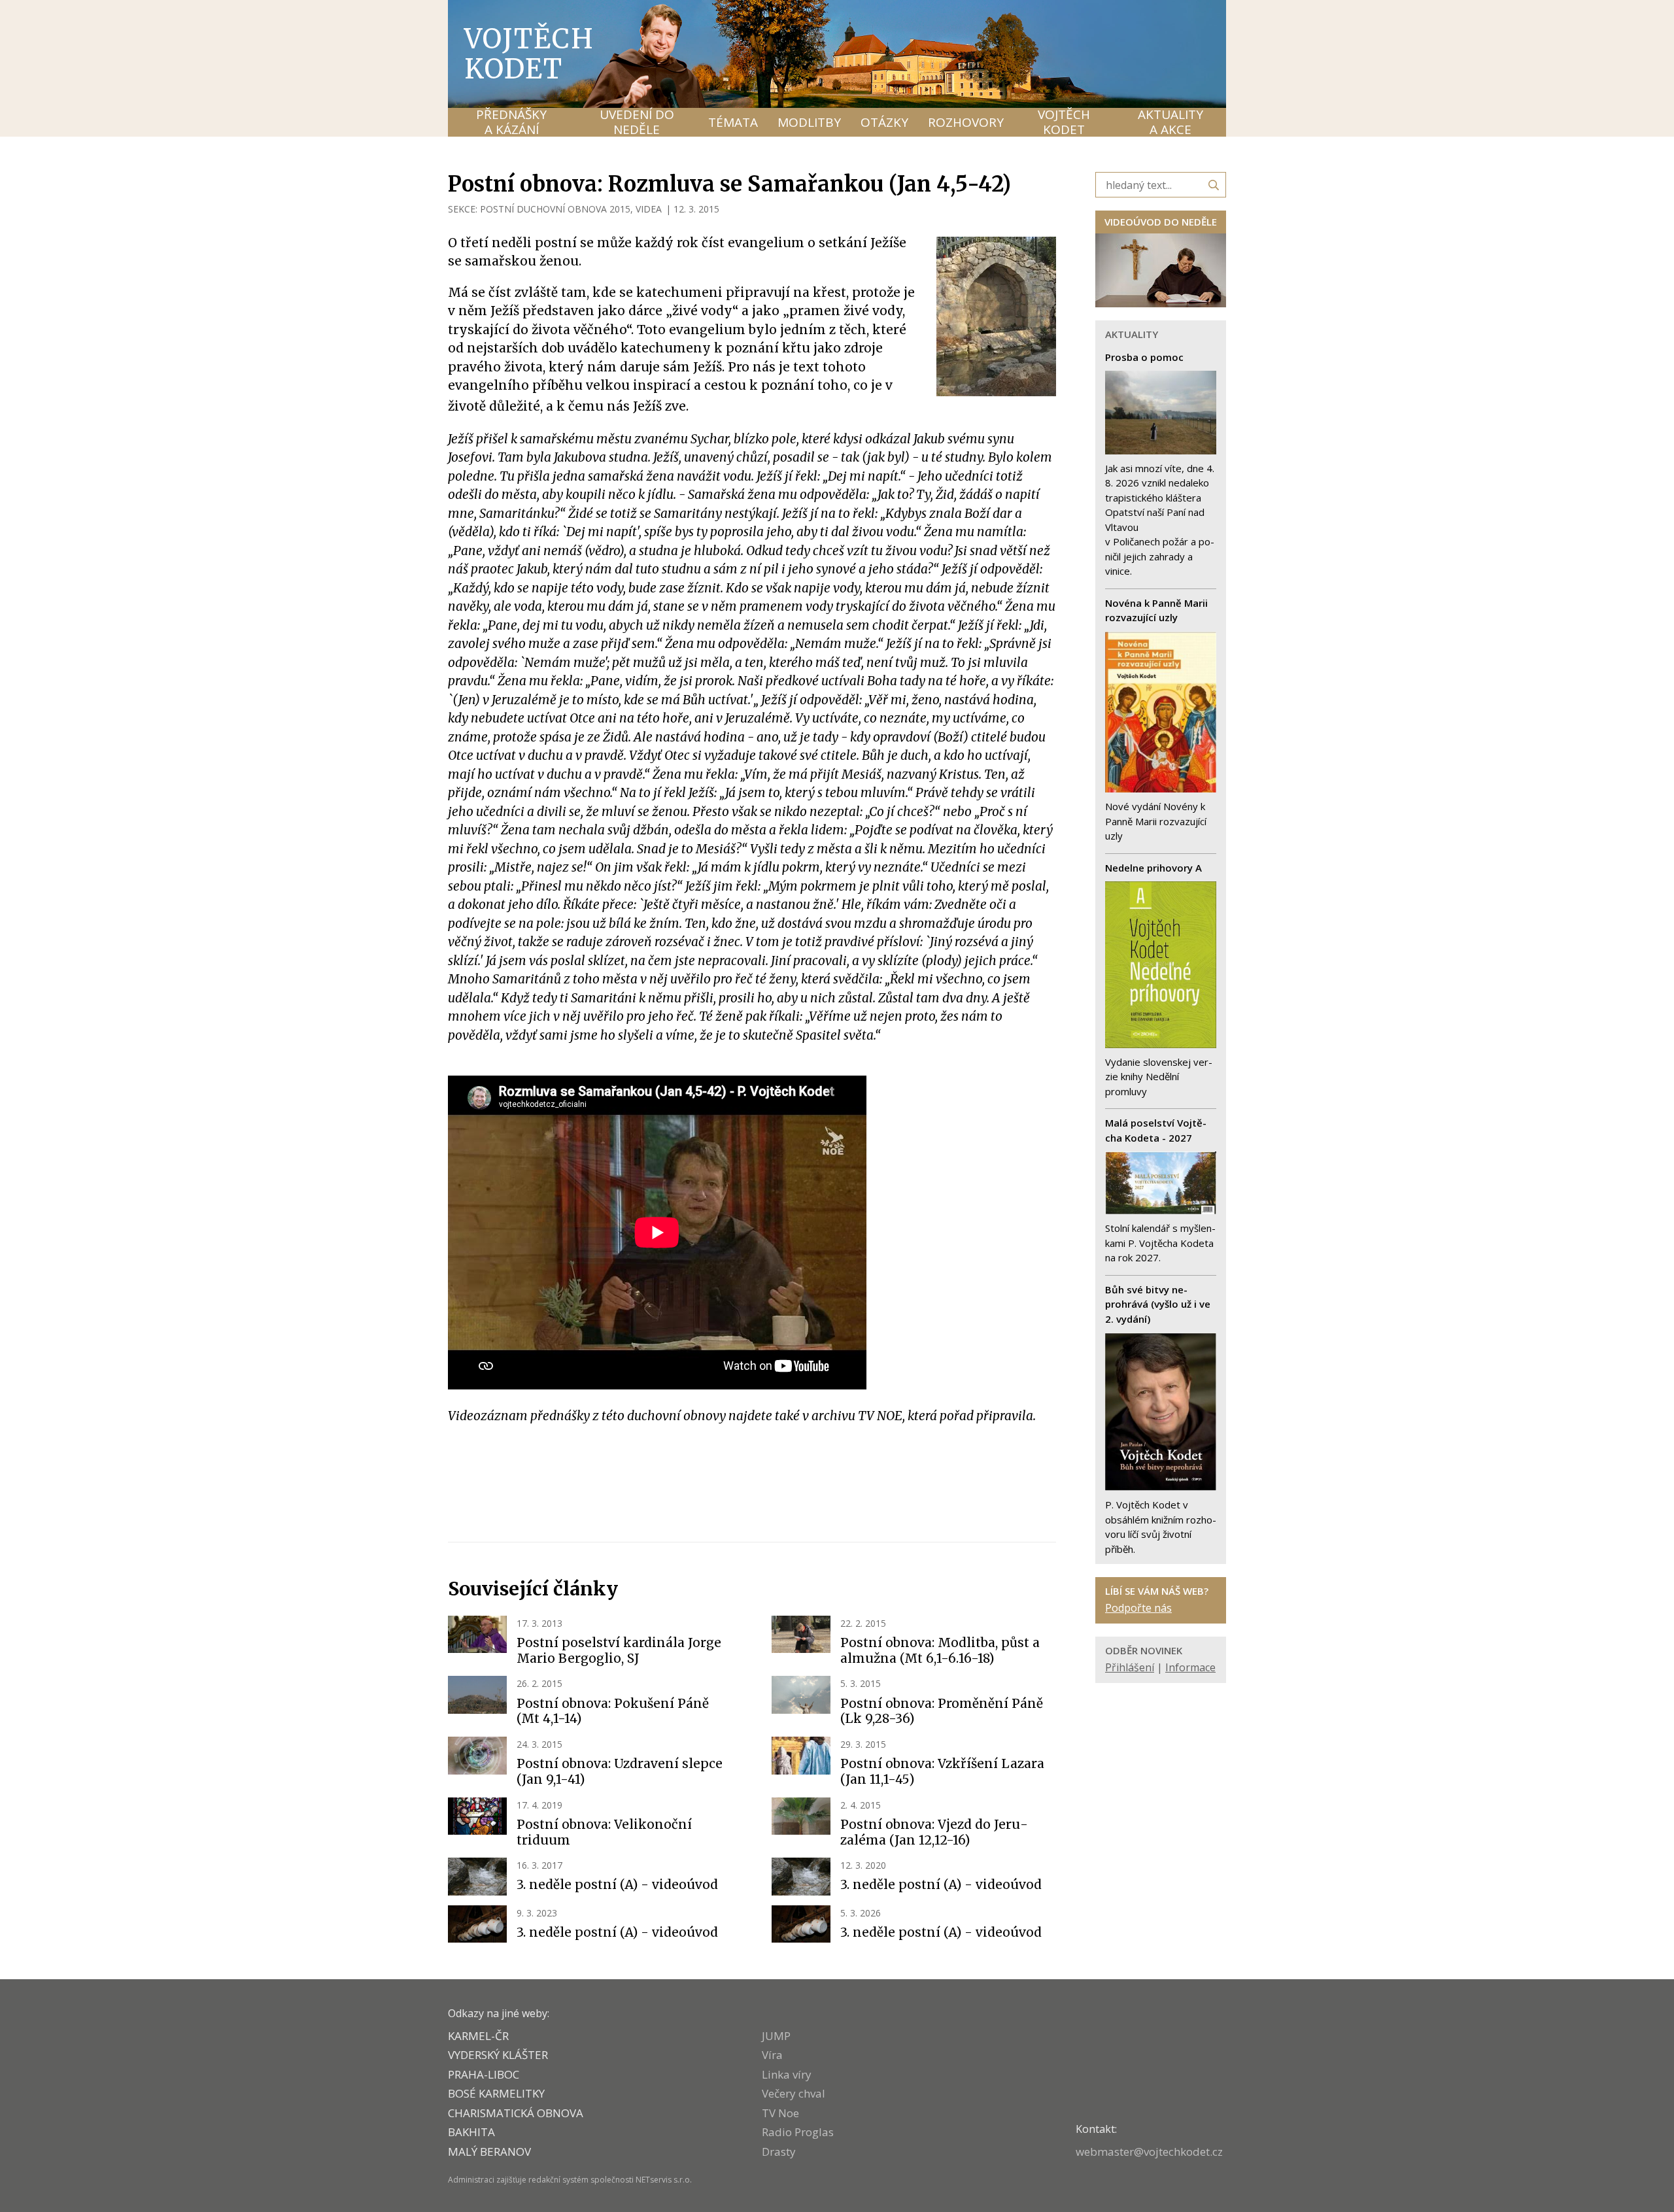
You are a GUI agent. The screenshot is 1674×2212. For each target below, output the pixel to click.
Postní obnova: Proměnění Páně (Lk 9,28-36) (942, 1711)
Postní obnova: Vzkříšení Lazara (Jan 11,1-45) (942, 1771)
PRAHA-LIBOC (484, 2074)
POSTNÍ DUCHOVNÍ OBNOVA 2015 (555, 209)
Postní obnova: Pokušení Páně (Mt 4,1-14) (613, 1711)
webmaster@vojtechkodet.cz (1149, 2152)
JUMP (776, 2036)
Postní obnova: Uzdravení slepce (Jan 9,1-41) (620, 1771)
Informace (1190, 1667)
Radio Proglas (798, 2132)
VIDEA (649, 209)
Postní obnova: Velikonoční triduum (604, 1832)
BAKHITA (471, 2132)
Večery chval (794, 2093)
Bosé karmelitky (496, 2093)
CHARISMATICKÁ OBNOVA (516, 2113)
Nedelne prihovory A (1153, 868)
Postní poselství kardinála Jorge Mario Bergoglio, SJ (619, 1650)
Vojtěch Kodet (529, 54)
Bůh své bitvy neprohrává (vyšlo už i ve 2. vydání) (1158, 1304)
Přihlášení (1130, 1667)
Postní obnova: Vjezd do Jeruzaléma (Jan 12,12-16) (934, 1832)
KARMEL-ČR (478, 2036)
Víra (772, 2055)
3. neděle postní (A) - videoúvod (617, 1884)
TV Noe (780, 2113)
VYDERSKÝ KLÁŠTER (498, 2055)
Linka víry (787, 2074)
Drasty (779, 2152)
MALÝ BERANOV (489, 2152)
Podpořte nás (1138, 1608)
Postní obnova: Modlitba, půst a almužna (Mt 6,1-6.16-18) (940, 1650)
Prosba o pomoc (1144, 357)
